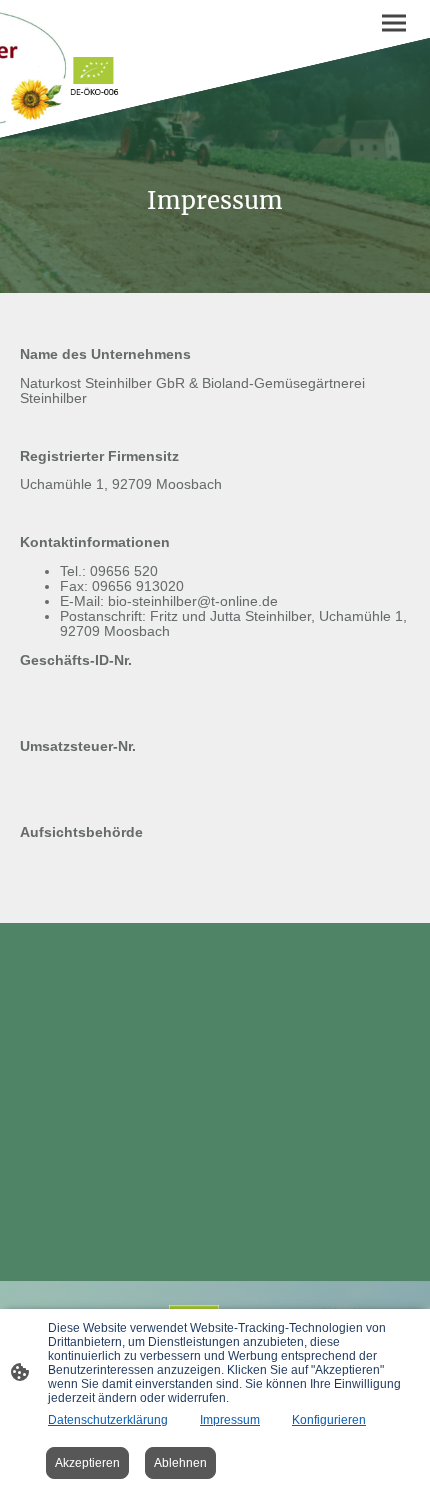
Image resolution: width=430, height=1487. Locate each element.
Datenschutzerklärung (108, 1420)
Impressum (230, 1420)
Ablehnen (180, 1463)
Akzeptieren (87, 1463)
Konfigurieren (329, 1420)
